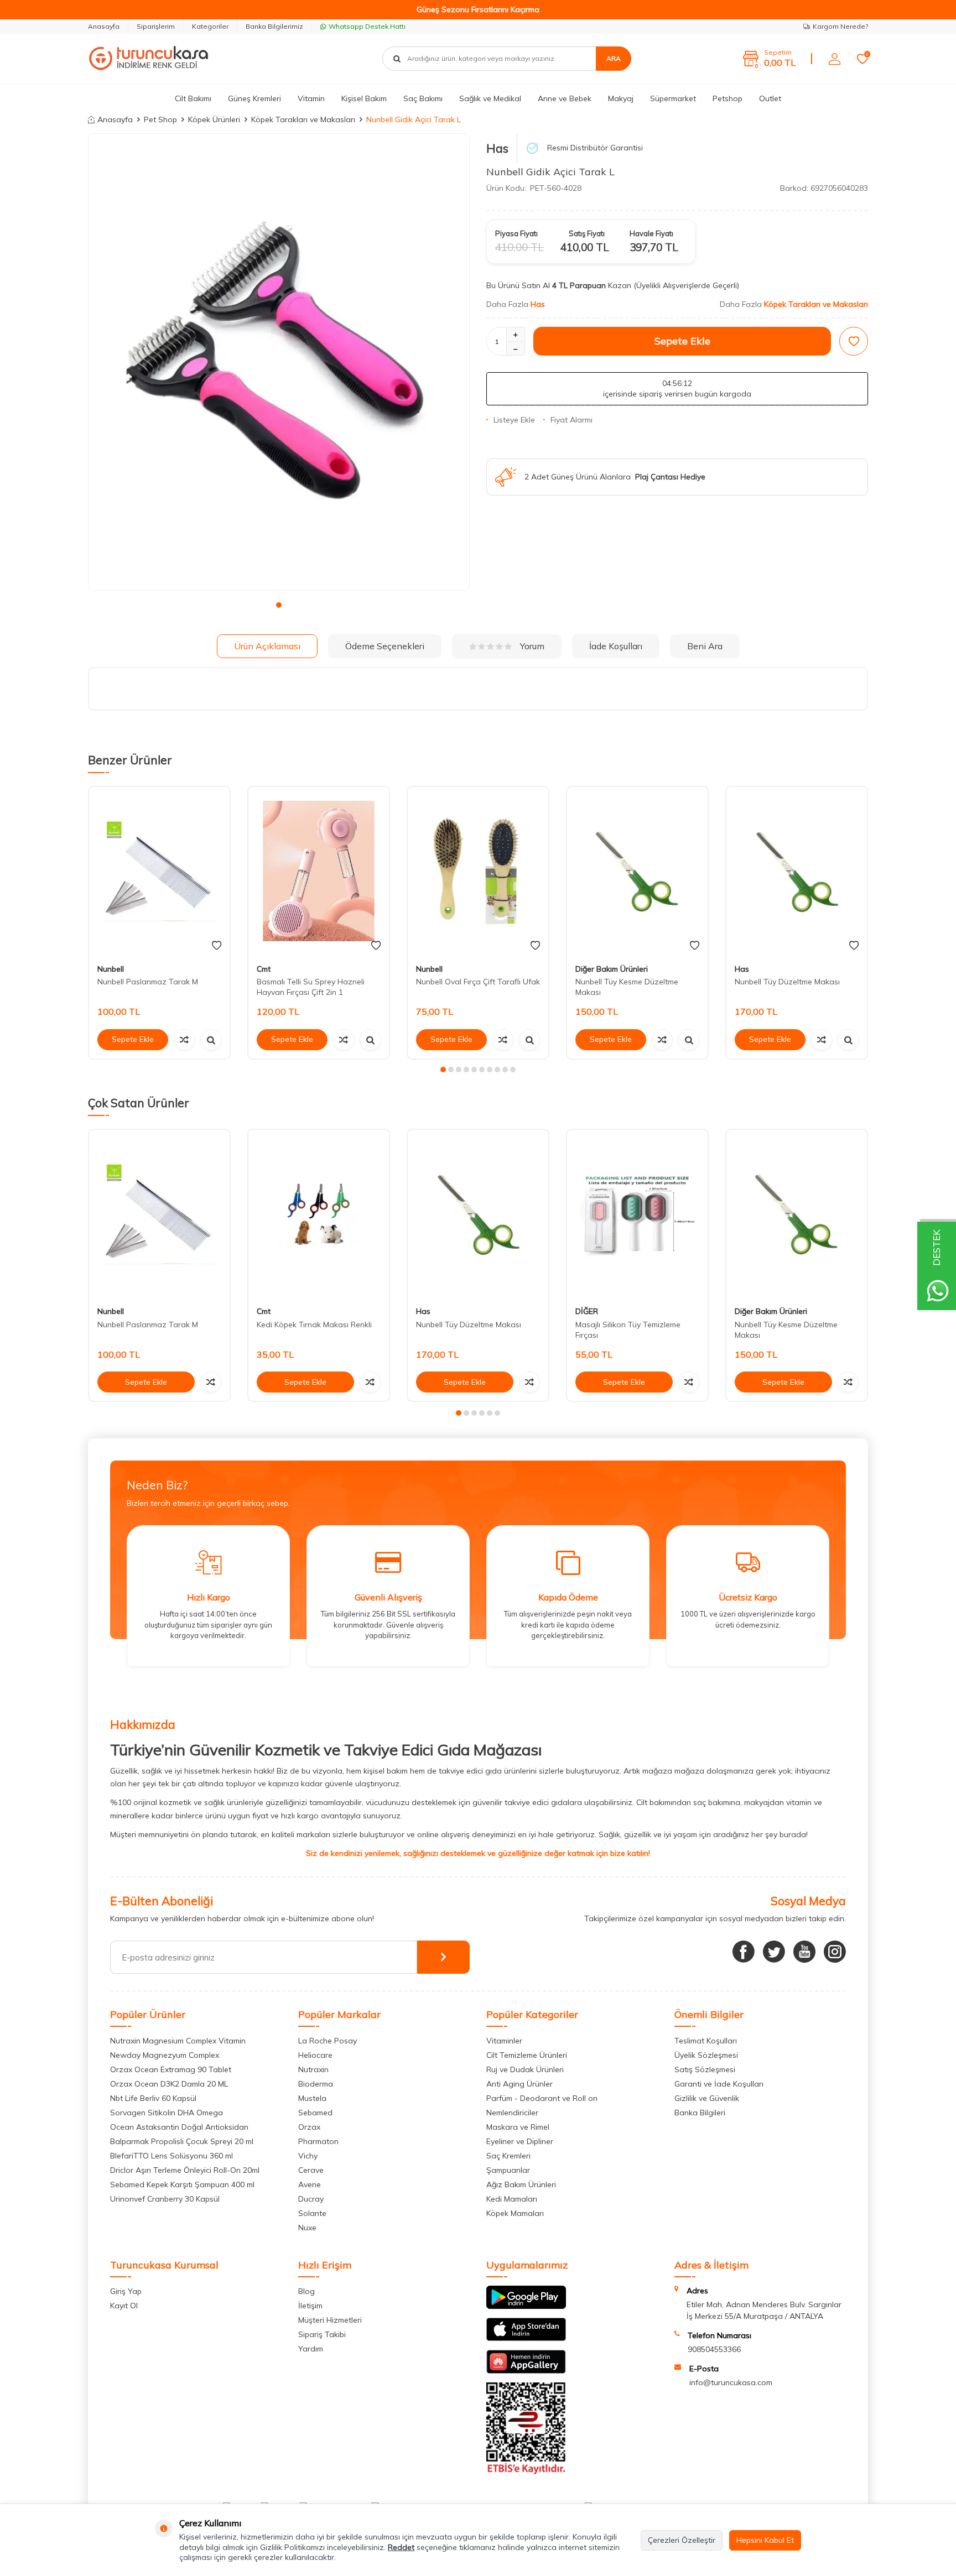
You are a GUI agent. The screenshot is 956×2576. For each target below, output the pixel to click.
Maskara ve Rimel (518, 2127)
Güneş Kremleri (254, 98)
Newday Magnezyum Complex (165, 2055)
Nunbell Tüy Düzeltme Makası (787, 982)
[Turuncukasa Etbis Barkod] (526, 2471)
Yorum (532, 646)
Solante (312, 2213)
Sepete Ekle (682, 341)
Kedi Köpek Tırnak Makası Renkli (314, 1325)
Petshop (728, 98)
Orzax (309, 2127)
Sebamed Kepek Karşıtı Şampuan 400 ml (182, 2184)
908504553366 (714, 2349)
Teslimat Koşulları (706, 2041)
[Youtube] (804, 1952)
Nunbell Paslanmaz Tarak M (148, 982)
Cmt (264, 969)
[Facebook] (744, 1952)
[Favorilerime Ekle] (217, 946)
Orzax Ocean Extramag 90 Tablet (171, 2069)
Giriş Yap (126, 2291)
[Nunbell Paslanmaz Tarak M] (159, 871)
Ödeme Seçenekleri (385, 646)
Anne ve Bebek (565, 98)
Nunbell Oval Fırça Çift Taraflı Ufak (478, 982)
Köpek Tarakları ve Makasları (303, 119)
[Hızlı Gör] (211, 1040)
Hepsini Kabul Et (765, 2540)
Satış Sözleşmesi (705, 2069)
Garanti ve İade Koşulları (719, 2084)
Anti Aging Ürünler (519, 2084)
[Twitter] (774, 1952)
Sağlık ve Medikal (490, 98)
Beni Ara (705, 646)
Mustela (312, 2098)
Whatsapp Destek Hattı (367, 26)
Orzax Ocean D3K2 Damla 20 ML (169, 2084)
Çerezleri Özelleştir (682, 2540)
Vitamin (311, 98)
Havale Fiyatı (651, 233)
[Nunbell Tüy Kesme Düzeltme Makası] (637, 871)
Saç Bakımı (423, 98)
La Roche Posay (328, 2041)
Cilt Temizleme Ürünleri (527, 2055)
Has (497, 148)
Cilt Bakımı (193, 98)
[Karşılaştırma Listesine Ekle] (184, 1040)
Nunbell (111, 969)
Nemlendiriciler (512, 2113)
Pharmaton (318, 2141)
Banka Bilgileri (700, 2113)
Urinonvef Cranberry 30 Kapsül (165, 2199)
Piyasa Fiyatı (516, 233)
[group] (279, 362)
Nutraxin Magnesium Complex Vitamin (178, 2041)
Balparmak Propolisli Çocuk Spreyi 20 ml (182, 2141)
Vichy (308, 2156)
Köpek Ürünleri (214, 119)
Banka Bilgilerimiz (274, 26)
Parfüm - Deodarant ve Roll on (542, 2098)
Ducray (311, 2199)
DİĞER (587, 1312)
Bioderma (316, 2084)
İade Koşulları (616, 646)
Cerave (311, 2170)
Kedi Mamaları (512, 2199)
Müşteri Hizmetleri (330, 2320)
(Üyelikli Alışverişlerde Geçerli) (687, 285)
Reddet (401, 2547)
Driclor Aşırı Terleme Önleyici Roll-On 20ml (185, 2170)
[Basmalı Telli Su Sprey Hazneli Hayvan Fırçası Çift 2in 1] (319, 871)
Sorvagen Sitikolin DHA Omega (167, 2113)
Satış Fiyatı (587, 233)
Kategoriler (210, 26)
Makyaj (621, 98)
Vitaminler (504, 2041)
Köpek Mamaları (515, 2213)
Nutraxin (313, 2069)
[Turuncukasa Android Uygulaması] (526, 2306)
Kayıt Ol (124, 2306)
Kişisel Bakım (364, 98)
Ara (614, 58)
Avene (310, 2184)
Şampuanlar (508, 2170)
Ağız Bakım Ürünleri (521, 2184)
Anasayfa (104, 26)
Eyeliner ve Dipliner (520, 2141)
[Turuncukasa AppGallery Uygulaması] (526, 2371)
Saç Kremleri (508, 2156)
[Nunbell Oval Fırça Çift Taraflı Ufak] (478, 871)
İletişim (310, 2306)
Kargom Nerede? (840, 26)
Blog (306, 2291)
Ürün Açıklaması (267, 646)
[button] (279, 605)
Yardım (311, 2349)
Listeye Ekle (514, 420)
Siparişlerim (156, 26)
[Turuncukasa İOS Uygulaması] (526, 2338)
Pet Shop (160, 119)
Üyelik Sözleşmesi (706, 2055)
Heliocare (315, 2055)
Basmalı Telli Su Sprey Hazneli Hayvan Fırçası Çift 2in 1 (311, 987)
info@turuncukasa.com (731, 2382)
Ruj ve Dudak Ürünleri (525, 2069)
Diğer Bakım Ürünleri (612, 969)
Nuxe (307, 2228)
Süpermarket (673, 98)
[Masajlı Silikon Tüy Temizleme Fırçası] (637, 1214)
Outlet (770, 98)
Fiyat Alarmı (571, 420)
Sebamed (315, 2113)
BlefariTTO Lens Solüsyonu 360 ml (172, 2156)
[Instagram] (835, 1952)
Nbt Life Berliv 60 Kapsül (153, 2098)
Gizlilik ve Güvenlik (707, 2098)
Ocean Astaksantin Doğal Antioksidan (179, 2127)
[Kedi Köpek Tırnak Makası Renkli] (319, 1214)
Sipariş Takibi (322, 2334)
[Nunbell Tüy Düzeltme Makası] (797, 871)
